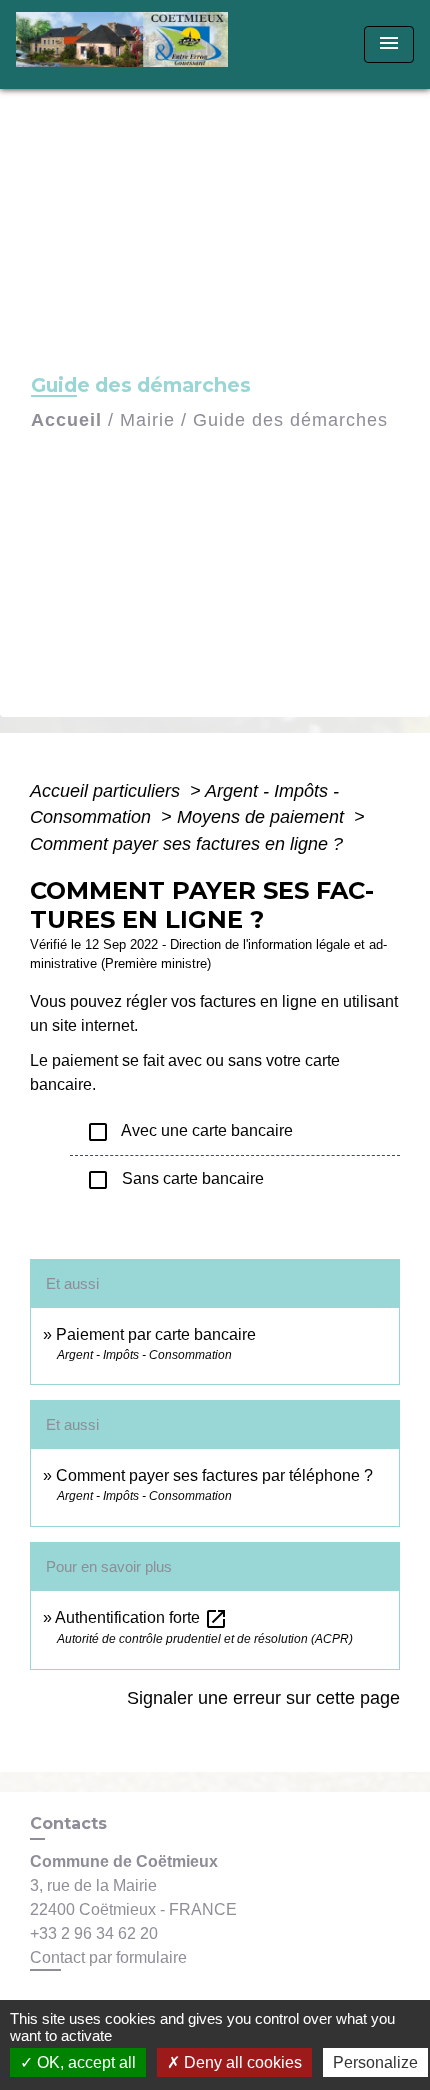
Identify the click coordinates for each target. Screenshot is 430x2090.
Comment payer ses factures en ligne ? (186, 844)
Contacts (68, 1823)
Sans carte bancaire (175, 1180)
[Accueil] (128, 44)
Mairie (147, 420)
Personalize (375, 2062)
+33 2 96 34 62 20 (94, 1933)
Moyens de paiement (263, 817)
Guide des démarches (290, 420)
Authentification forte (141, 1617)
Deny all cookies (241, 2062)
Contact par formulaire (108, 1957)
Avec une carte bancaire (189, 1132)
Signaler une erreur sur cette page (263, 1698)
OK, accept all (84, 2062)
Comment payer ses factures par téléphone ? (214, 1475)
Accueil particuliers (107, 791)
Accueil (66, 420)
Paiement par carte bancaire (156, 1334)
